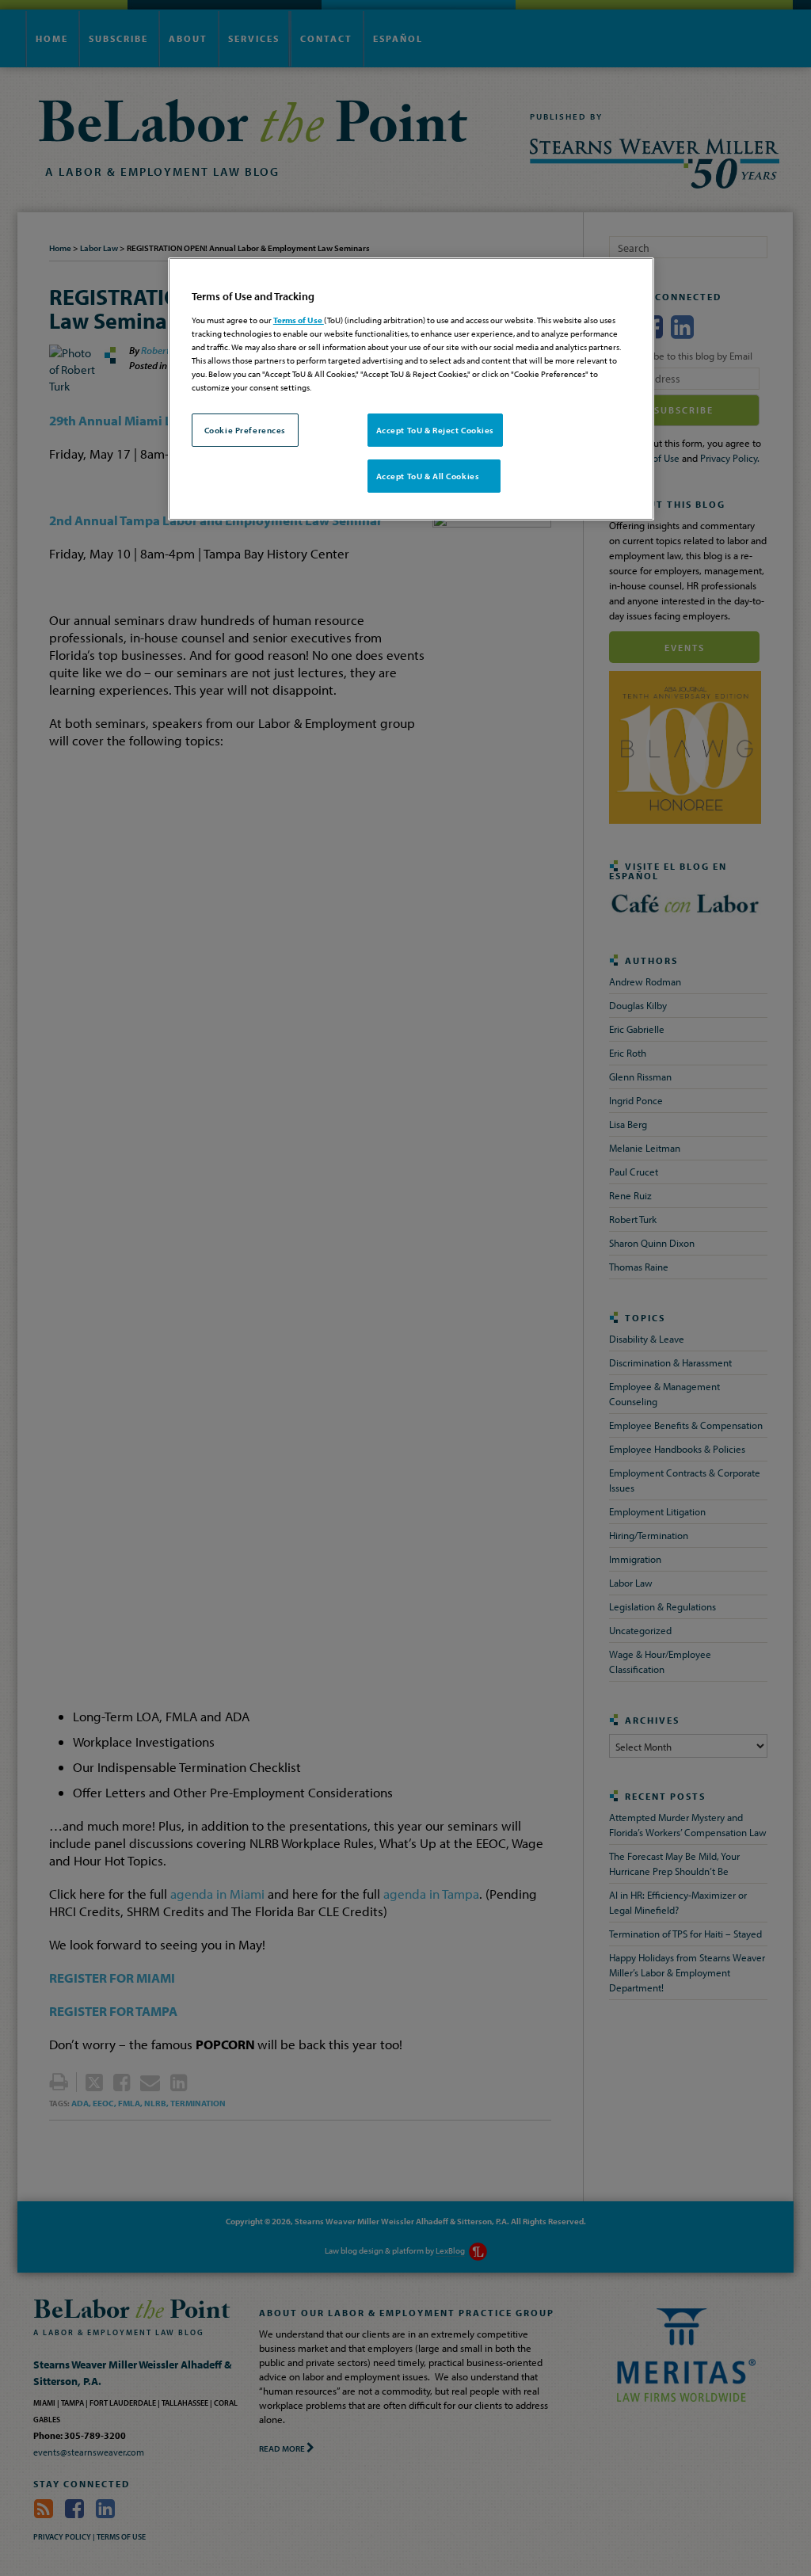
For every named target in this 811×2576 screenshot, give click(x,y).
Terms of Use (299, 320)
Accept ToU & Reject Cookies (435, 430)
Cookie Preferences (245, 430)
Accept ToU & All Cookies (434, 476)
